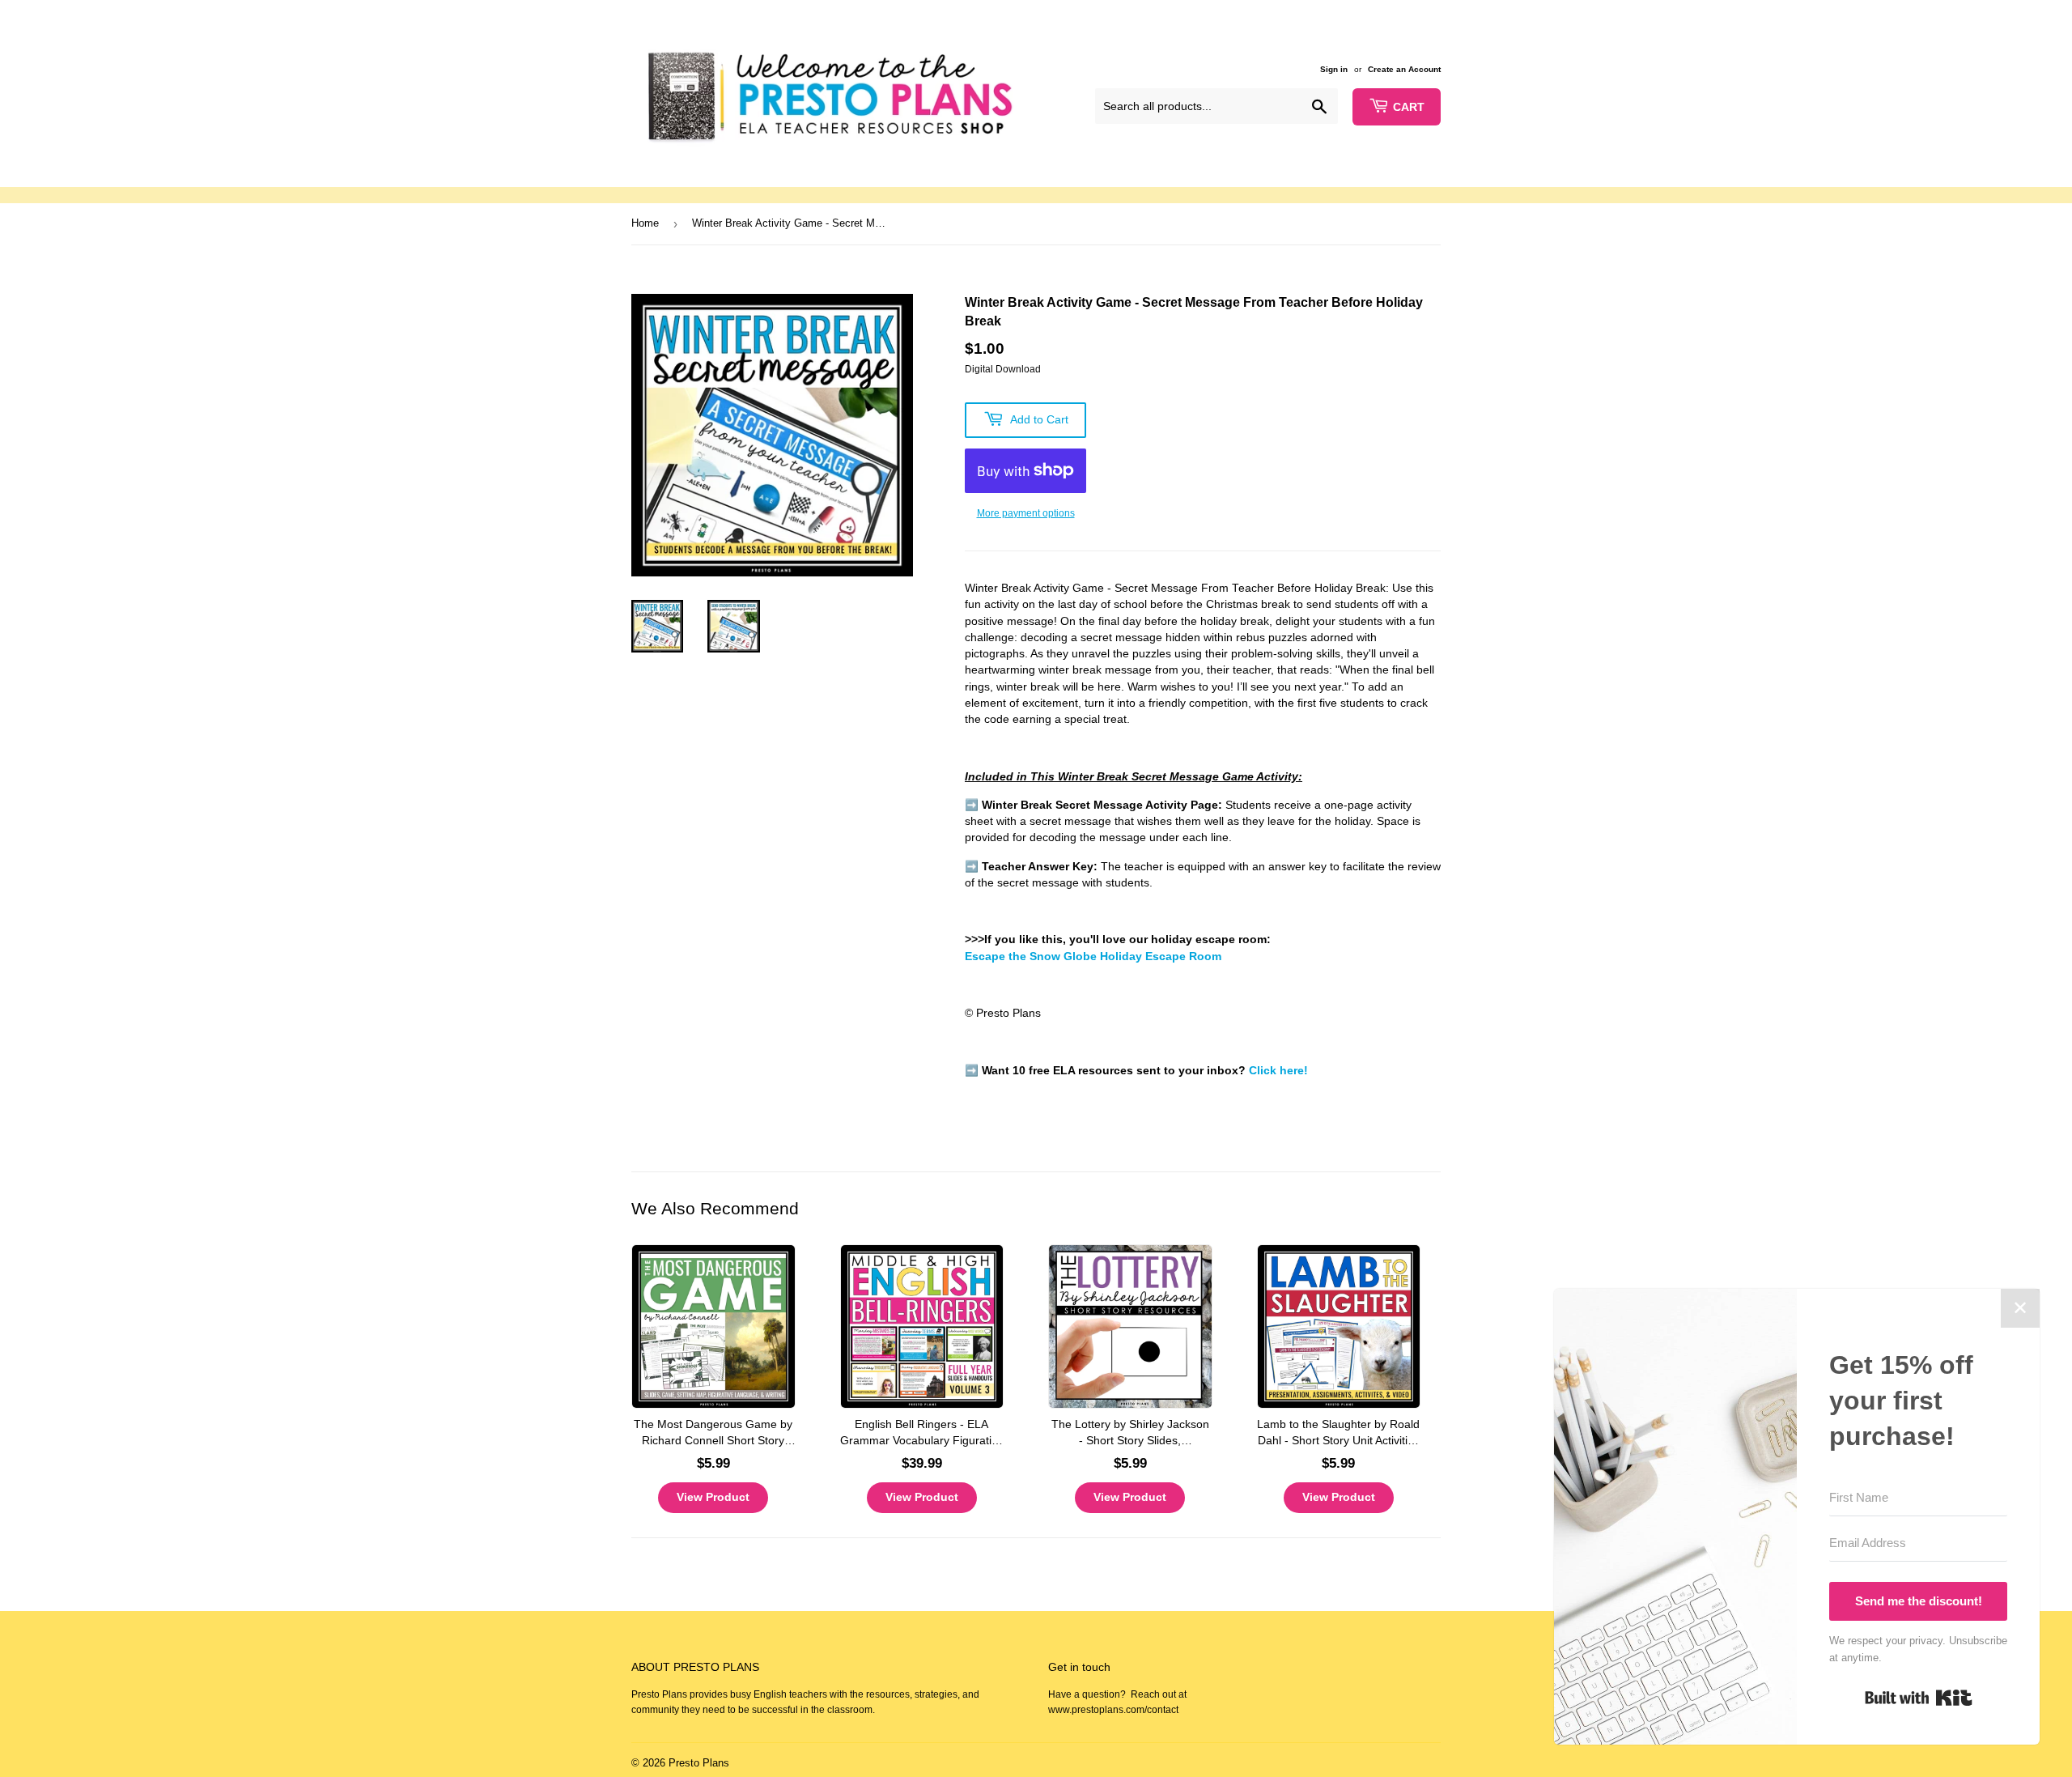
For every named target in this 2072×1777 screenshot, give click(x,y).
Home (645, 223)
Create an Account (1404, 69)
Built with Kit (1919, 1698)
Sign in (1334, 69)
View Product (713, 1497)
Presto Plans (699, 1763)
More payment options (1026, 513)
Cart (1409, 107)
